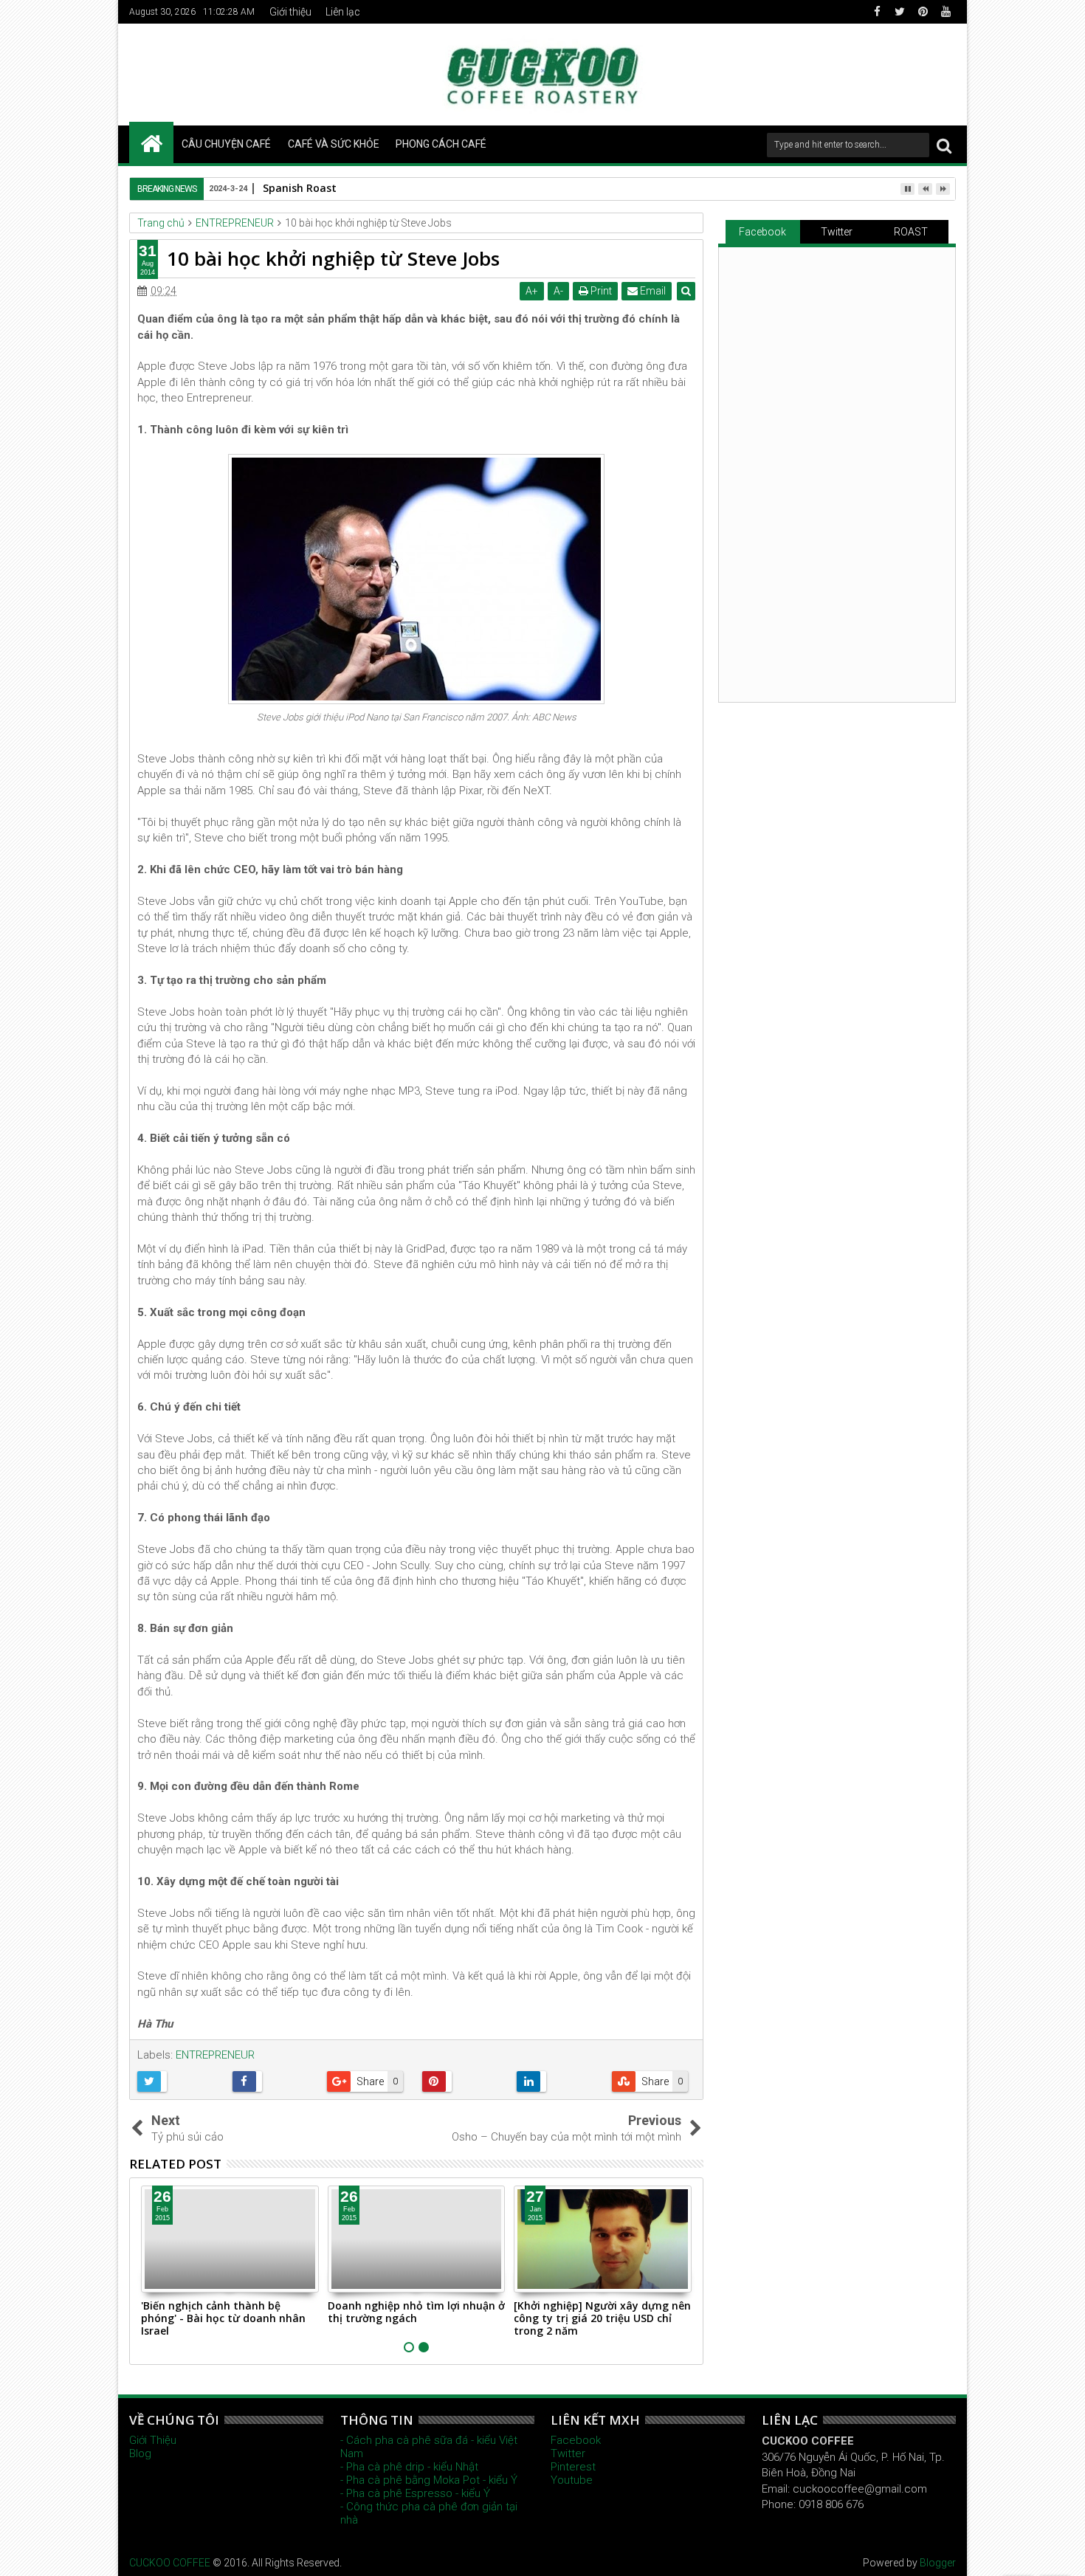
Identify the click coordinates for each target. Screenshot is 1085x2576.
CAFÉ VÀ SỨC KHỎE (334, 144)
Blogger (938, 2563)
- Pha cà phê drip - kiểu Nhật (409, 2467)
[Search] (944, 145)
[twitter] (900, 12)
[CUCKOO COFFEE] (151, 142)
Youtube (572, 2480)
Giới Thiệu (153, 2440)
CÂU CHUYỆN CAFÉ (226, 144)
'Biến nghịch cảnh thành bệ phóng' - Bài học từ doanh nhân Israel (223, 2318)
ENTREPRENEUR (215, 2055)
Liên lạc (343, 12)
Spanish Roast (300, 188)
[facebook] (877, 12)
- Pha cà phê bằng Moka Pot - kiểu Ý (429, 2480)
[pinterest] (923, 12)
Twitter (837, 232)
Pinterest (573, 2467)
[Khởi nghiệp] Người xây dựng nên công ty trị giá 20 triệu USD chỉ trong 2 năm (602, 2318)
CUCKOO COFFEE (170, 2563)
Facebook (762, 232)
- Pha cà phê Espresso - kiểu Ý (415, 2493)
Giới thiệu (290, 12)
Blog (140, 2453)
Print (600, 291)
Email (652, 291)
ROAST (911, 232)
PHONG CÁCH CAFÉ (441, 144)
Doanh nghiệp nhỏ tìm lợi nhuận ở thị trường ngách (416, 2312)
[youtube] (945, 12)
